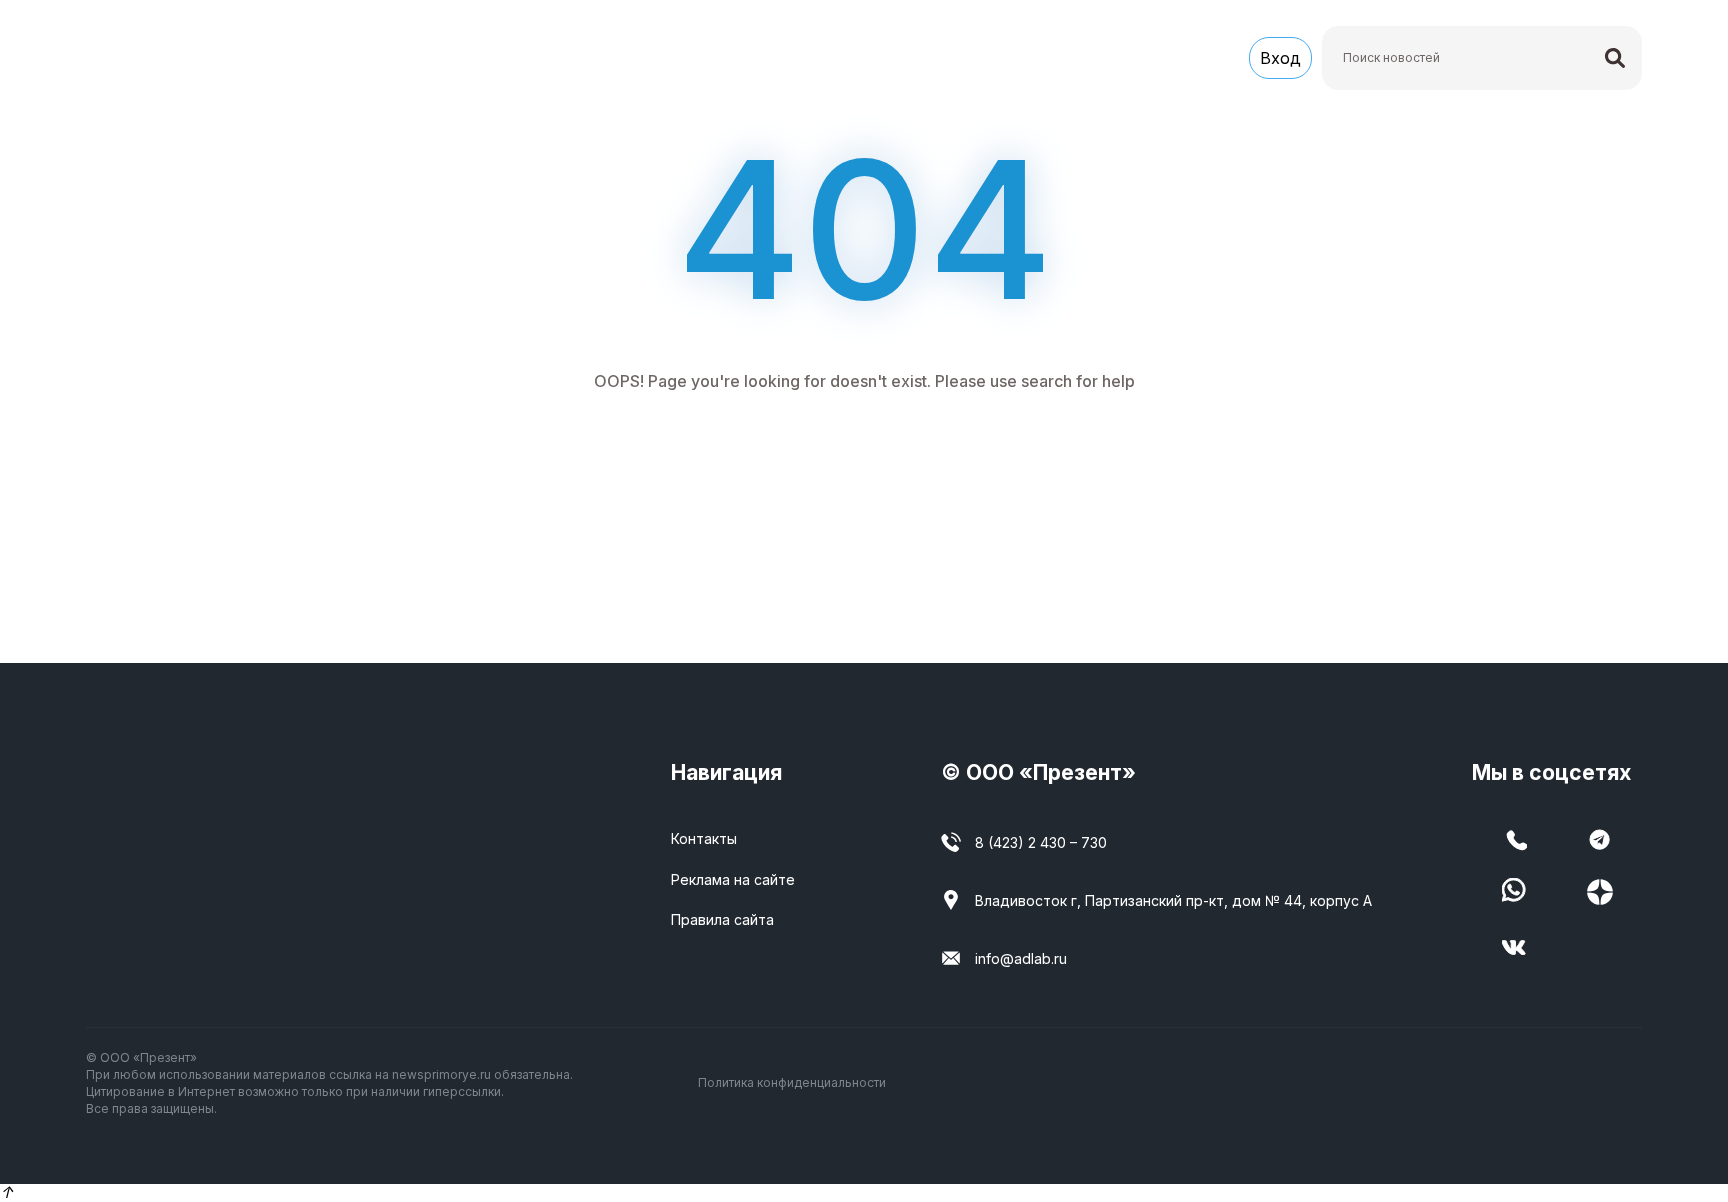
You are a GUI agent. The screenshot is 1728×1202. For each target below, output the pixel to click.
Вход (1280, 58)
